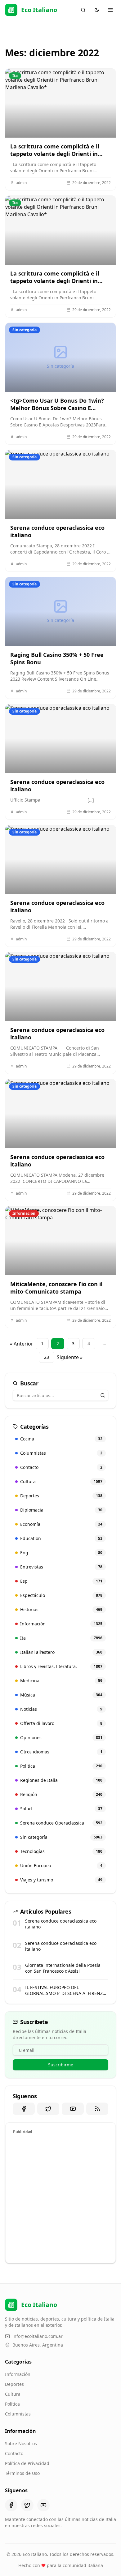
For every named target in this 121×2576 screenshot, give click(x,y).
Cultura (13, 2394)
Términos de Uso (22, 2473)
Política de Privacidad (27, 2463)
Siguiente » (70, 1357)
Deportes (14, 2384)
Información (18, 2374)
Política (12, 2404)
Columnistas (18, 2414)
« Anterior (22, 1344)
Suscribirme (61, 2065)
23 (47, 1357)
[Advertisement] (60, 2198)
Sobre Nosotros (21, 2443)
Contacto (14, 2453)
